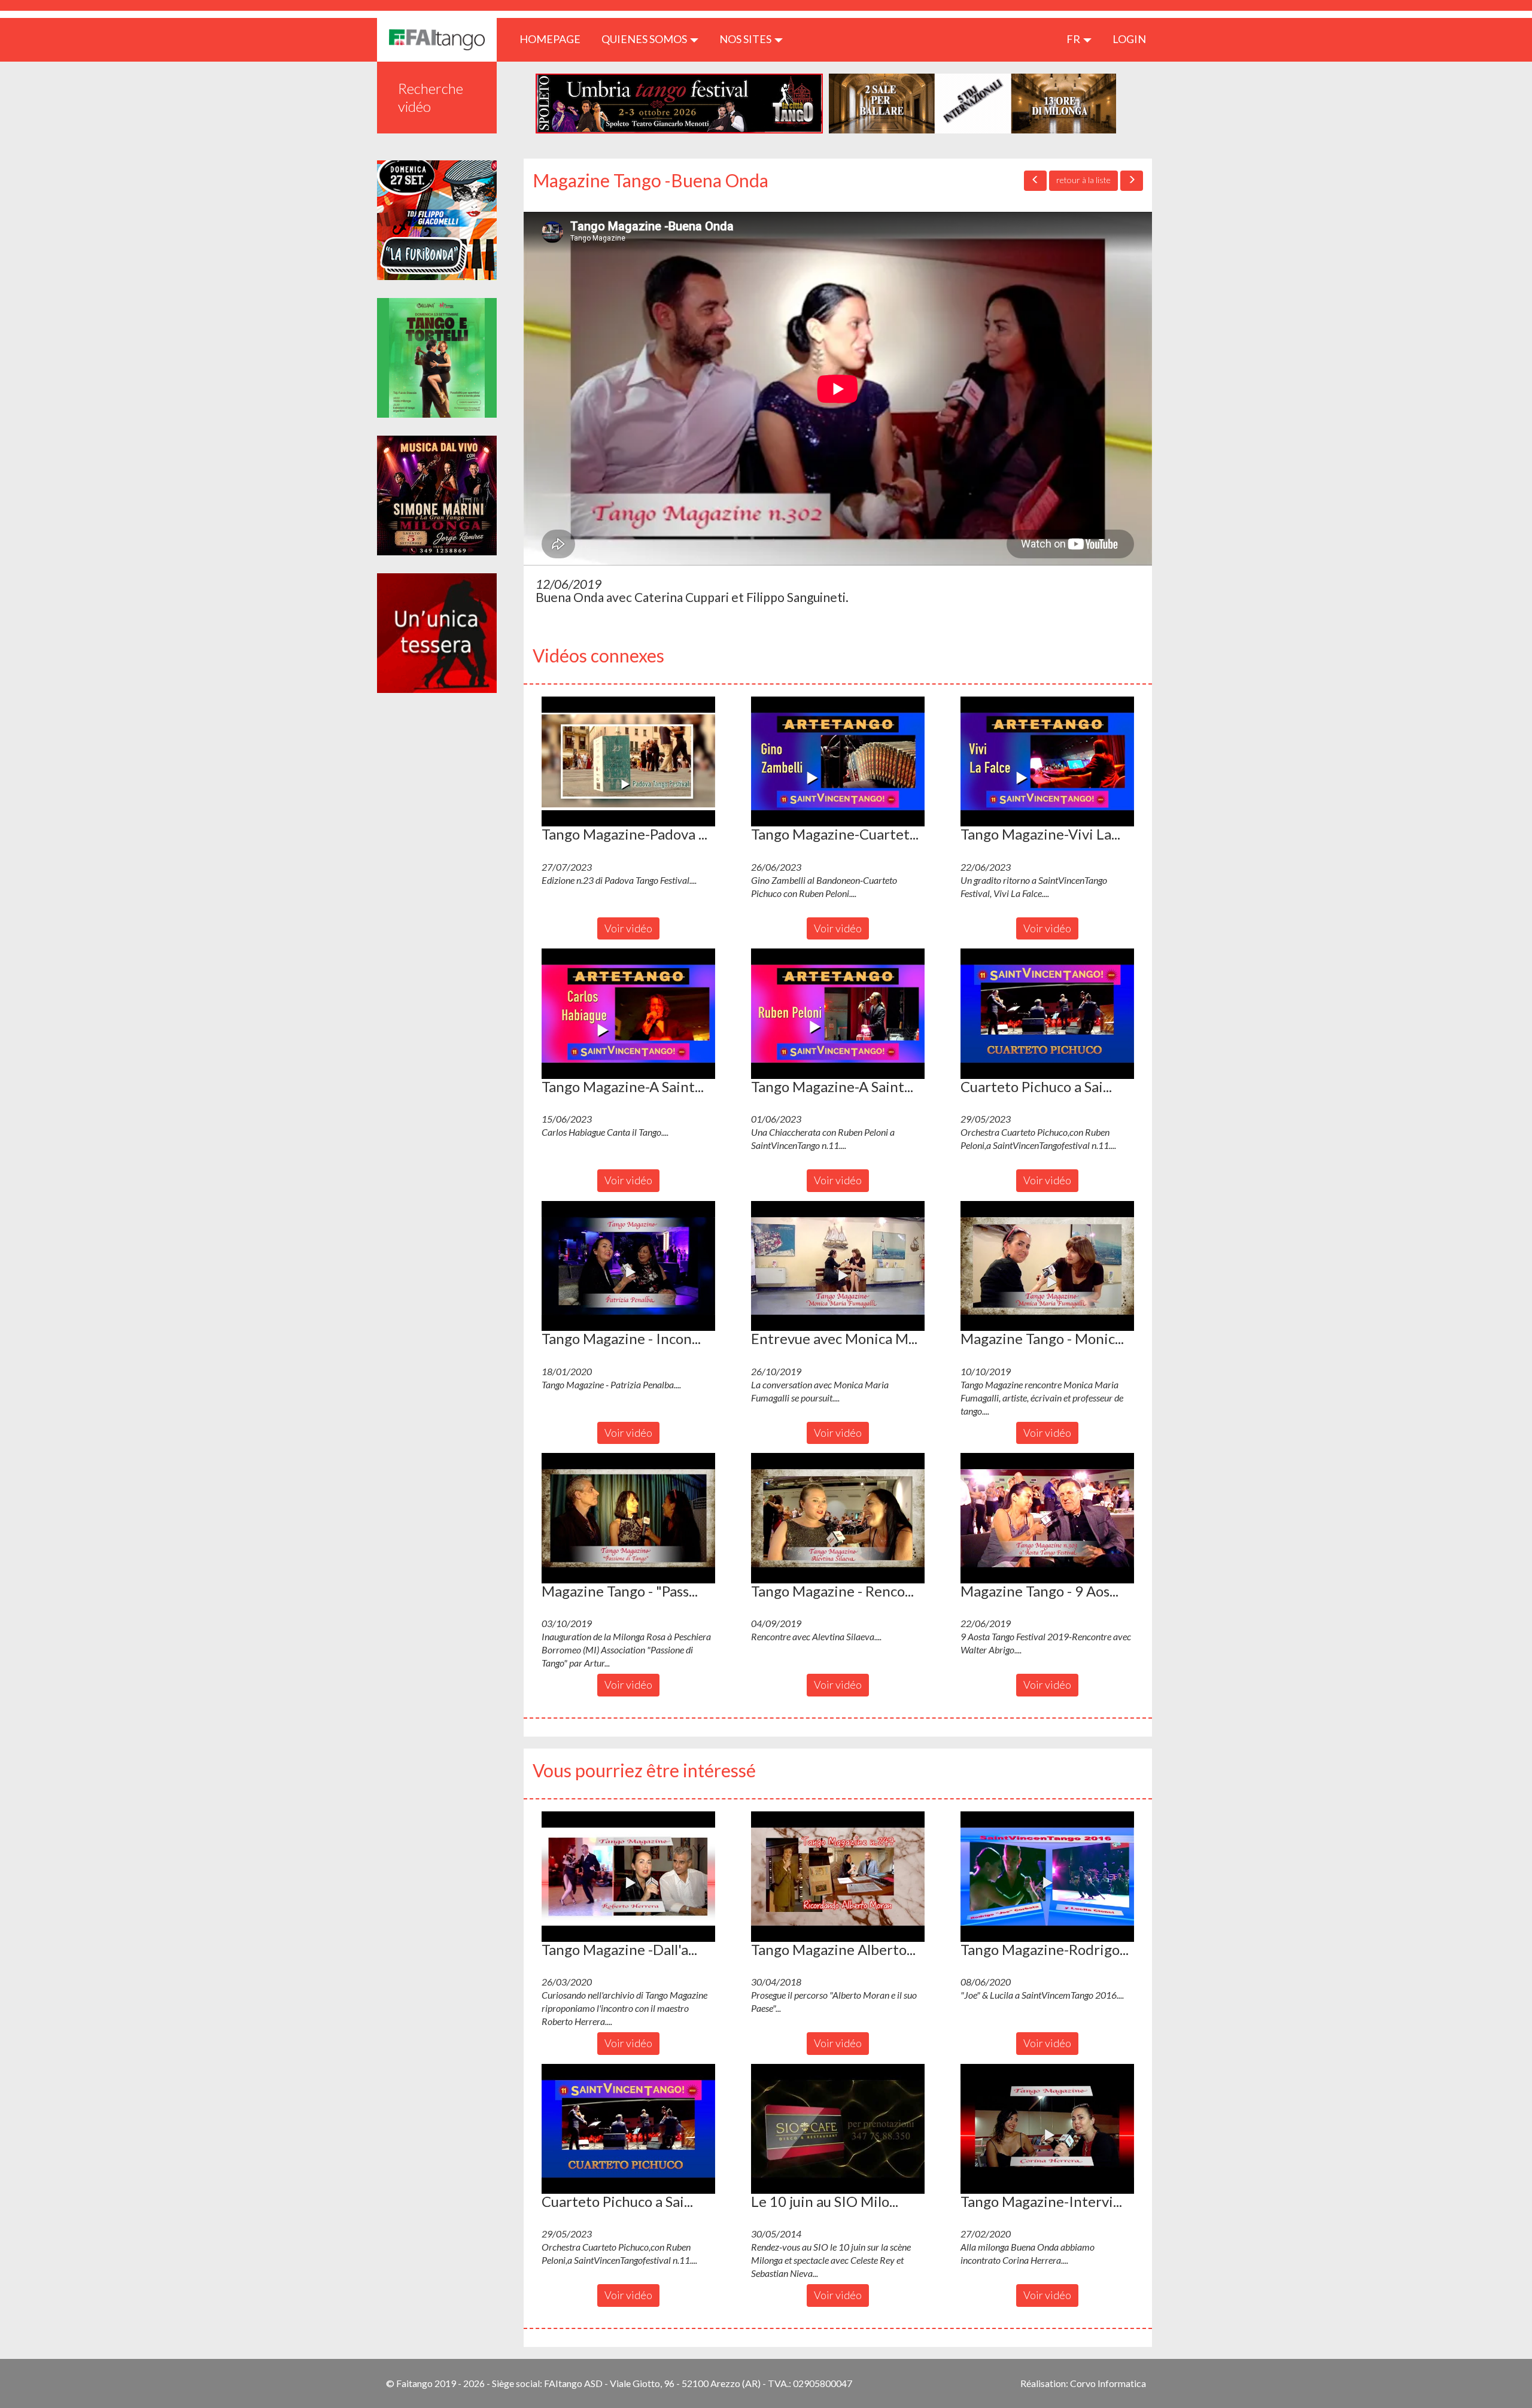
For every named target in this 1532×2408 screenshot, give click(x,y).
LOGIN (1129, 39)
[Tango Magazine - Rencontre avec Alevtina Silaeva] (838, 1518)
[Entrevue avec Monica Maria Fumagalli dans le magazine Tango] (838, 1266)
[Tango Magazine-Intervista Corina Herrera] (1047, 2129)
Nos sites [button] (746, 39)
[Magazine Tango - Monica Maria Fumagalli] (1047, 1266)
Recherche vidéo (431, 97)
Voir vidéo (628, 928)
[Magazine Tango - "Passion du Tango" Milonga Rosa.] (628, 1518)
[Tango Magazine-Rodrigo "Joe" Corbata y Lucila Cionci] (1047, 1877)
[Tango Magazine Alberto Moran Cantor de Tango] (838, 1877)
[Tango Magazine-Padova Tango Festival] (628, 762)
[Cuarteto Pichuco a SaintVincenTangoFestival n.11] (1047, 1014)
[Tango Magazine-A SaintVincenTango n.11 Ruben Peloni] (838, 1014)
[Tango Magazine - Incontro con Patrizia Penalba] (628, 1266)
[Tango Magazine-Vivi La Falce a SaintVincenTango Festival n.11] (1047, 762)
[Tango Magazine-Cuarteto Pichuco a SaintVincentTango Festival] (838, 762)
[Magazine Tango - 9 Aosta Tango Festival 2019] (1047, 1518)
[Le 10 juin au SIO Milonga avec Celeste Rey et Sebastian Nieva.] (838, 2129)
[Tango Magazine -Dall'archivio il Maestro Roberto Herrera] (628, 1877)
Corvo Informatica (1108, 2383)
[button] (628, 762)
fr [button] (1074, 39)
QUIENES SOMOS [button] (645, 39)
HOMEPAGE (554, 39)
